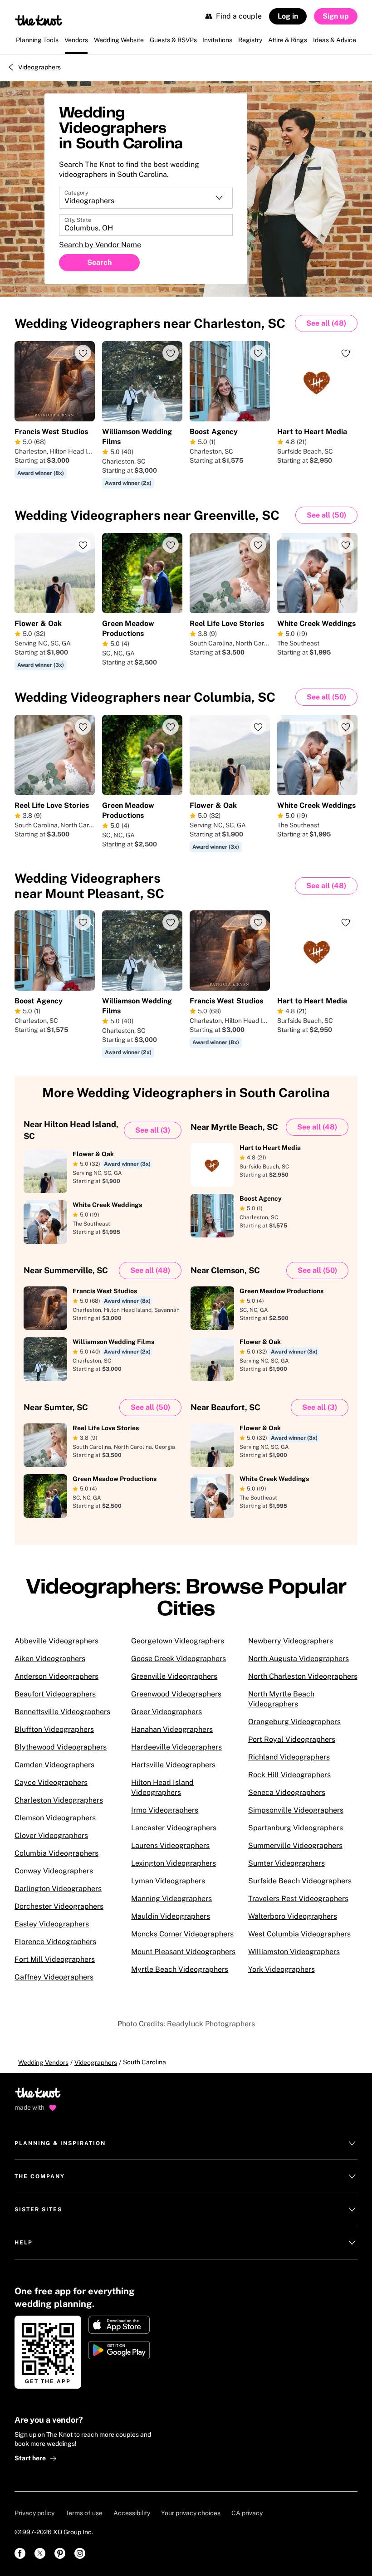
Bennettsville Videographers (62, 1712)
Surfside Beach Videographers (300, 1881)
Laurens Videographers (170, 1845)
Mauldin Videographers (171, 1916)
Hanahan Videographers (172, 1729)
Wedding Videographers (150, 323)
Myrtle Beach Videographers (180, 1969)
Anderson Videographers (56, 1676)
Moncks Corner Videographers (182, 1934)
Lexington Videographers (174, 1863)
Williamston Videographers (294, 1952)
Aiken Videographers (50, 1659)
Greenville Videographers (174, 1676)
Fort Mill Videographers (55, 1959)
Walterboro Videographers (293, 1916)
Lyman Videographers (168, 1881)
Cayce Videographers (51, 1782)
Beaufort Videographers (55, 1694)
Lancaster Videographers (174, 1828)
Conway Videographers (54, 1871)
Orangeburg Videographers (294, 1722)
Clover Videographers (51, 1835)
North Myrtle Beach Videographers (281, 1699)
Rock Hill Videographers (289, 1775)
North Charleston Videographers (303, 1676)
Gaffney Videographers (54, 1977)
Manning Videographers (171, 1899)
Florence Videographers (55, 1942)
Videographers (39, 67)
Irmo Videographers (165, 1810)
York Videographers (281, 1969)
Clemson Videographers (55, 1818)
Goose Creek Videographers (179, 1659)
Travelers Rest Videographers (298, 1899)
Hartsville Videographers (173, 1765)
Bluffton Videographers (54, 1729)
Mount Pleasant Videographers (183, 1952)
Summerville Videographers (295, 1845)
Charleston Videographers (59, 1800)
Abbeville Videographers (56, 1641)
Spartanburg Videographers (296, 1828)
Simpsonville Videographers (296, 1810)
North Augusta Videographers (299, 1659)
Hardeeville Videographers (176, 1747)
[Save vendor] (83, 353)
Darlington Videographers (58, 1889)
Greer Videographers (166, 1712)
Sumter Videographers (286, 1863)
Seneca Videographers (287, 1792)
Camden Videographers (54, 1765)
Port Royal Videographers (292, 1739)
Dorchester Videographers (59, 1906)
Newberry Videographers (291, 1641)
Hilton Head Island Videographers (162, 1787)
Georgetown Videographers (178, 1641)
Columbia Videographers (56, 1853)
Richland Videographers (289, 1757)
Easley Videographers (52, 1924)
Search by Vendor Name (100, 245)
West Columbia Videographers (299, 1934)
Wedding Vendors (43, 2063)
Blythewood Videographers (61, 1747)
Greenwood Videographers (176, 1694)
